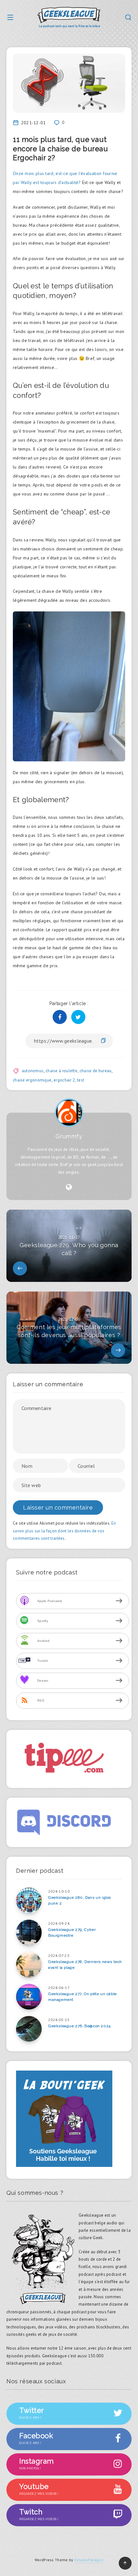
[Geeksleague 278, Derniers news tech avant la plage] (29, 1965)
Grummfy (69, 1136)
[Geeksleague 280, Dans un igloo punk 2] (29, 1900)
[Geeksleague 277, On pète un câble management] (29, 1997)
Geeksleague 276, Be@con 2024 (79, 2026)
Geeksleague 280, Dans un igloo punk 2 (80, 1900)
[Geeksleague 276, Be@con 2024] (29, 2029)
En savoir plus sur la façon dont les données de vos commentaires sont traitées (64, 1531)
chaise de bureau (96, 1071)
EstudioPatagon (89, 2560)
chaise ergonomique (32, 1080)
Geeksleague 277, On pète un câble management (82, 1997)
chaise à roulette (61, 1071)
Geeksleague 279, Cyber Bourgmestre (72, 1932)
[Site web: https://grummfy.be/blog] (69, 1187)
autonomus (33, 1071)
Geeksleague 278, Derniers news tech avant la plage (85, 1964)
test (81, 1080)
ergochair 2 (64, 1080)
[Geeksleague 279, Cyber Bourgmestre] (29, 1932)
